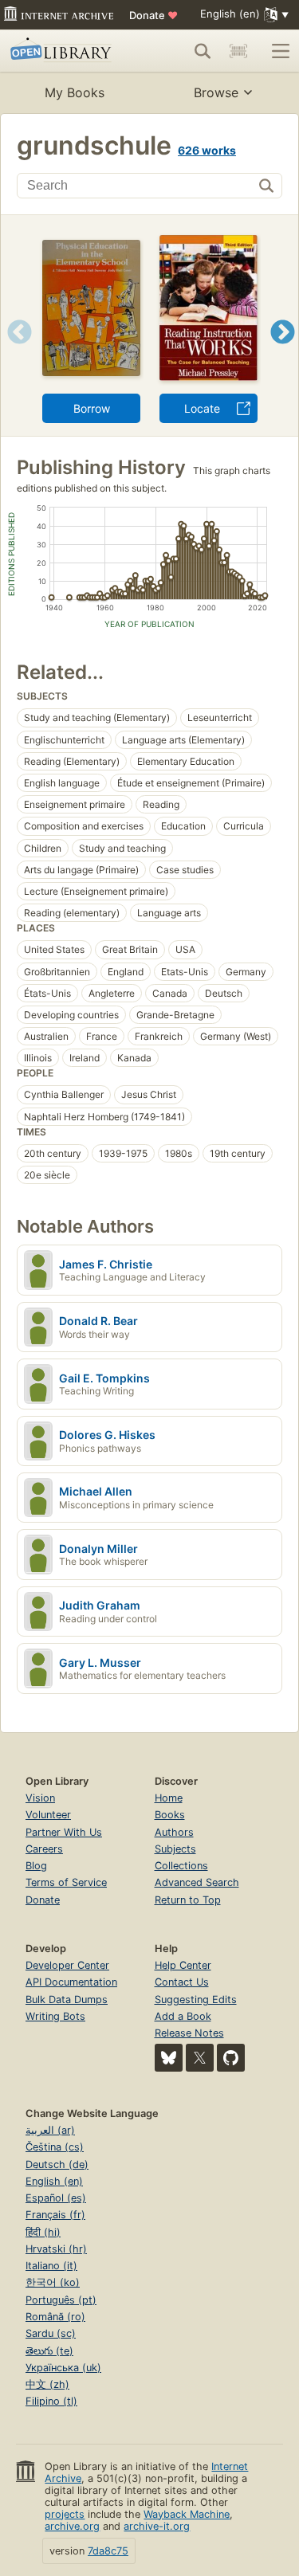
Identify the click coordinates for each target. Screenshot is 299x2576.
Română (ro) (55, 2317)
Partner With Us (64, 1832)
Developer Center (67, 1965)
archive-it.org (157, 2526)
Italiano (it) (51, 2266)
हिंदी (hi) (43, 2232)
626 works (207, 150)
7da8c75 (108, 2551)
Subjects (175, 1849)
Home (169, 1798)
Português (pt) (61, 2300)
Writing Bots (55, 2016)
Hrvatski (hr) (56, 2249)
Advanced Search (197, 1882)
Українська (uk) (63, 2368)
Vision (40, 1798)
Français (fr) (55, 2215)
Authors (174, 1832)
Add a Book (183, 2016)
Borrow (92, 408)
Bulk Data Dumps (67, 2000)
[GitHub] (231, 2058)
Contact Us (182, 1982)
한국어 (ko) (53, 2282)
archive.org (72, 2526)
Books (170, 1815)
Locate (202, 408)
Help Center (183, 1965)
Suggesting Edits (196, 2000)
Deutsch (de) (57, 2164)
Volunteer (48, 1815)
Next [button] (283, 352)
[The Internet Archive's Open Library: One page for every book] (66, 51)
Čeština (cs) (55, 2147)
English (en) (54, 2181)
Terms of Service (66, 1882)
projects (65, 2514)
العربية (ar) (50, 2130)
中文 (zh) (47, 2384)
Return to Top (188, 1900)
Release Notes (189, 2033)
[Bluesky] (169, 2058)
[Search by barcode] (238, 51)
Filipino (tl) (51, 2401)
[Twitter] (200, 2058)
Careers (44, 1849)
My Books (75, 92)
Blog (36, 1866)
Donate (153, 15)
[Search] (203, 51)
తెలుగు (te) (49, 2351)
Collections (181, 1866)
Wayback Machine (187, 2514)
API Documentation (71, 1982)
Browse (216, 92)
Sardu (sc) (51, 2333)
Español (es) (56, 2198)
